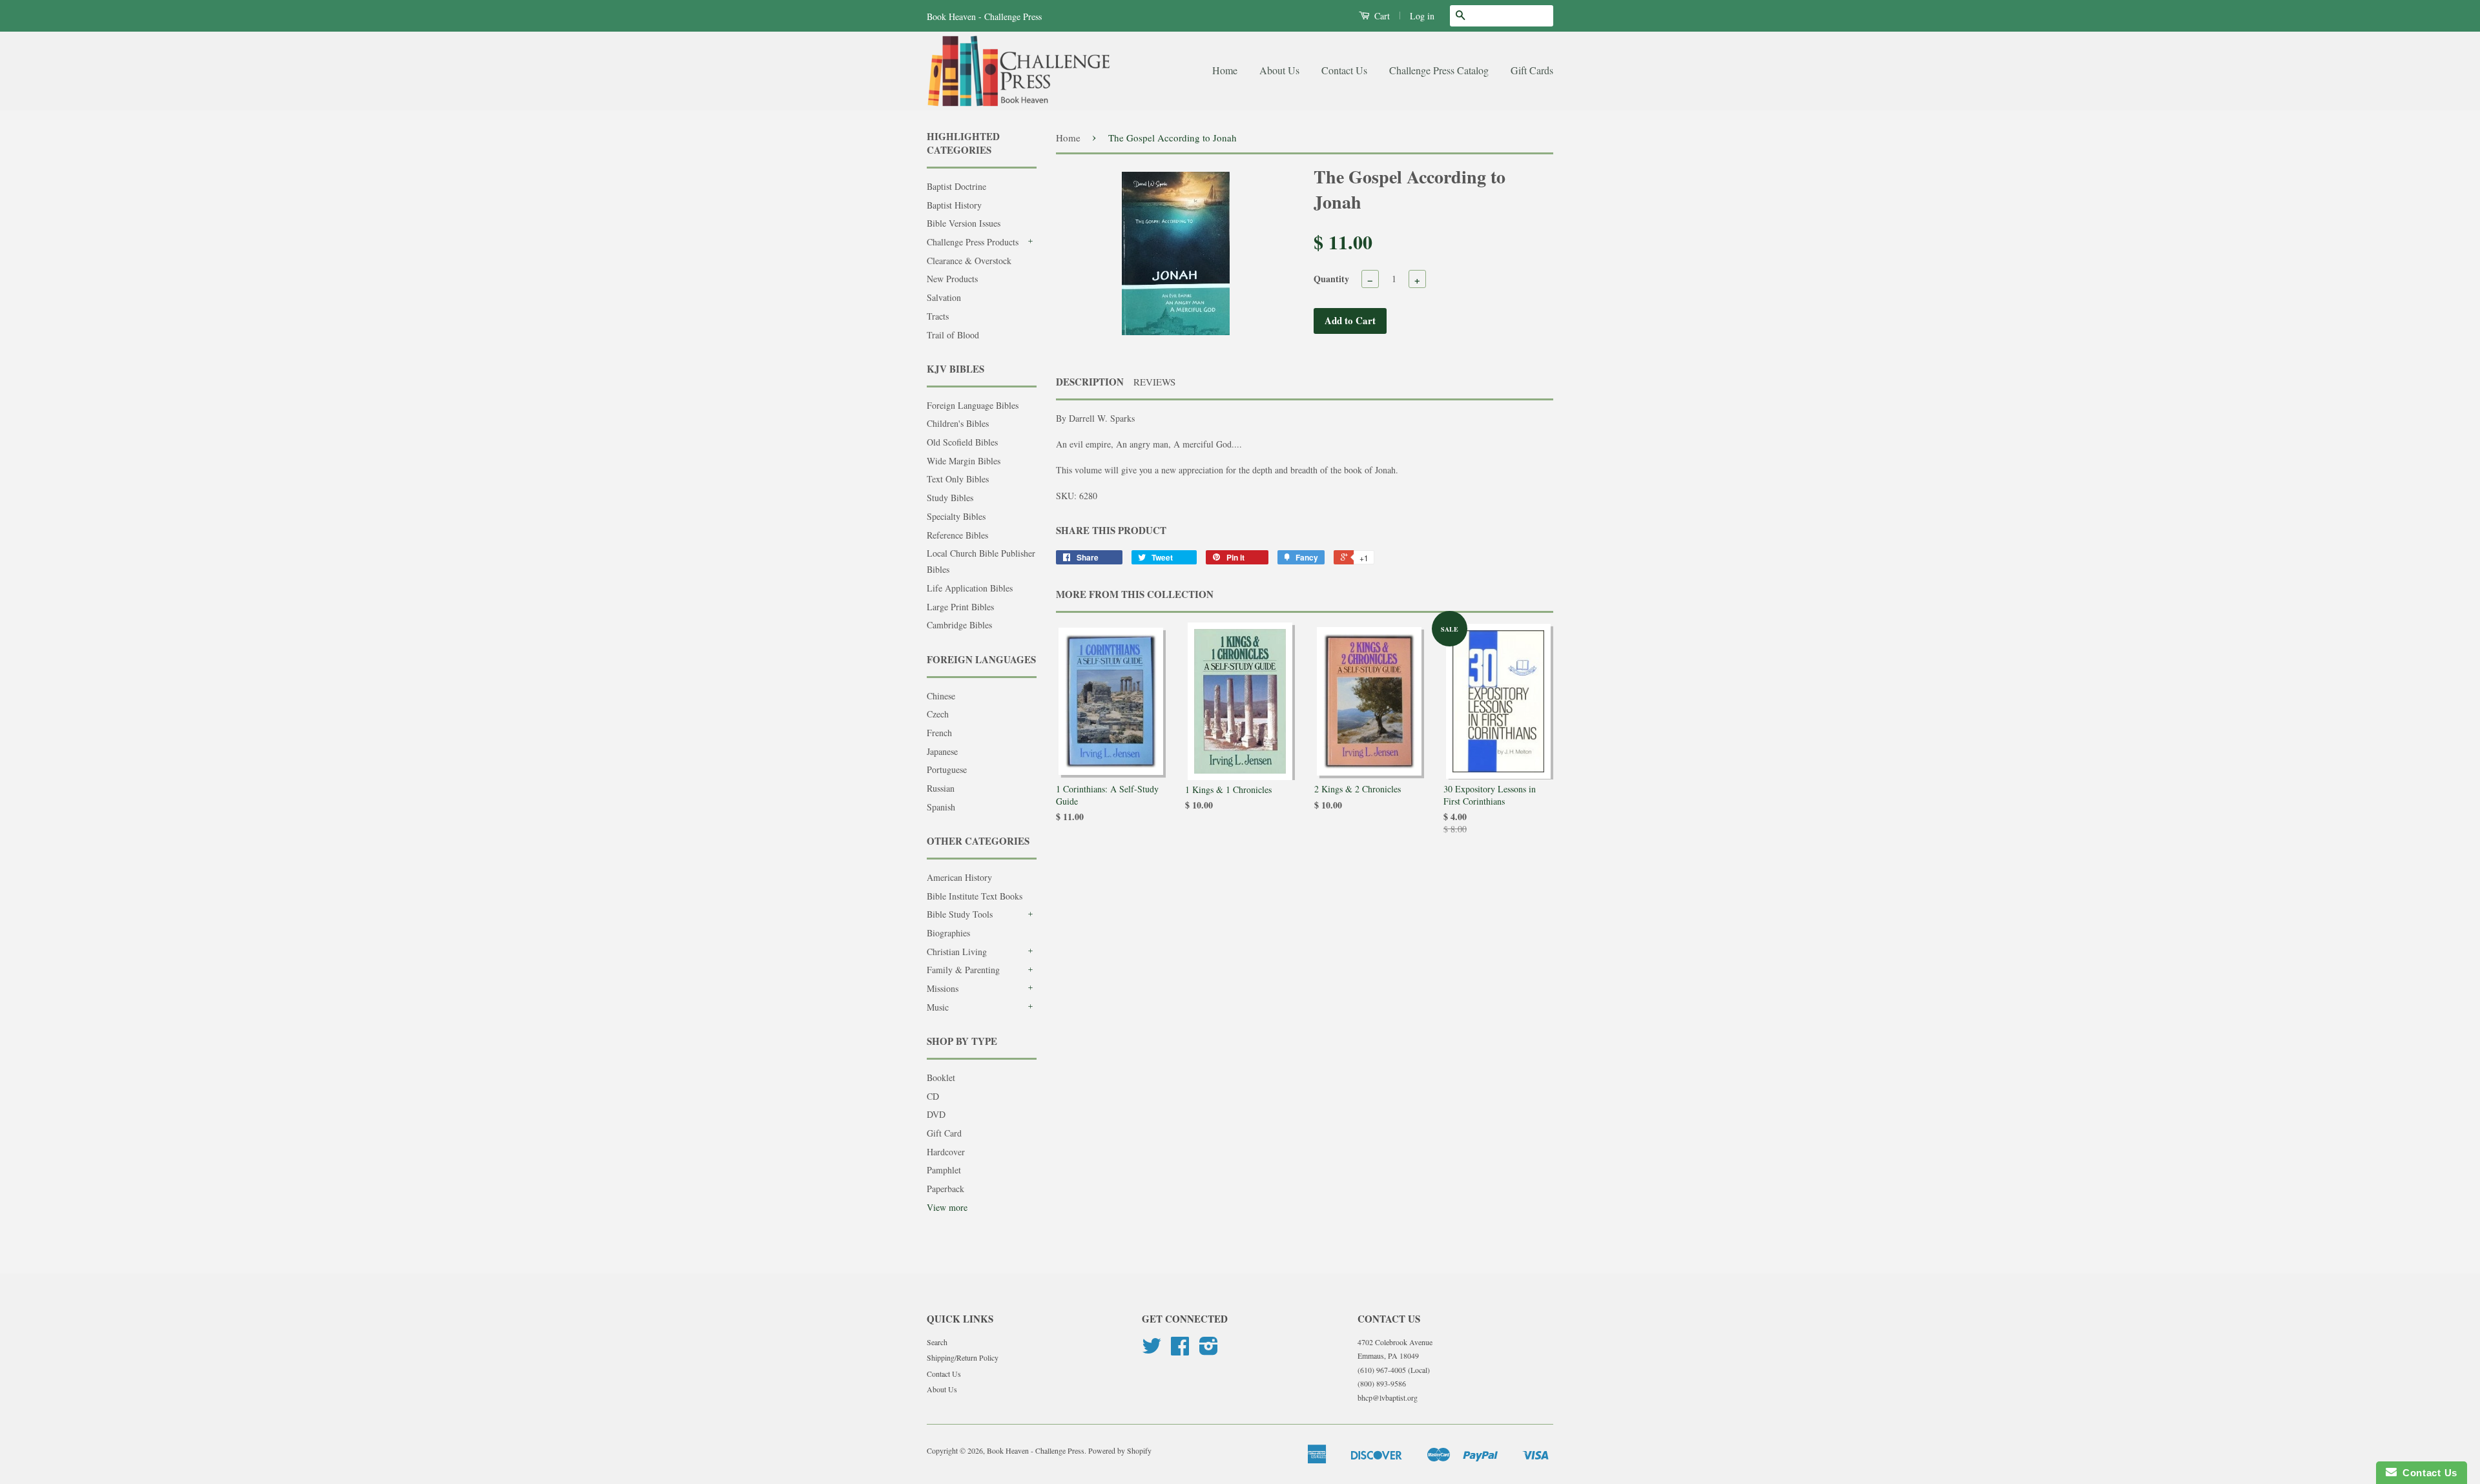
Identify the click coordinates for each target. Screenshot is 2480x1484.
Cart (1381, 16)
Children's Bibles (958, 423)
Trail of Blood (953, 335)
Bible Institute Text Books (975, 896)
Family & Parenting (963, 970)
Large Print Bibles (960, 607)
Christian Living (957, 952)
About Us (1279, 70)
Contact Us (1344, 70)
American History (959, 877)
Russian (941, 788)
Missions (943, 988)
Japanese (942, 751)
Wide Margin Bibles (964, 461)
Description (1090, 382)
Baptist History (954, 205)
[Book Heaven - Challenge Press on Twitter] (1152, 1350)
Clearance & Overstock (969, 261)
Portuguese (947, 769)
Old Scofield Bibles (962, 442)
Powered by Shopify (1120, 1450)
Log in (1422, 16)
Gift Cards (1532, 70)
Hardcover (946, 1152)
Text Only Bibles (958, 479)
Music (938, 1007)
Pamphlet (944, 1170)
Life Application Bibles (970, 588)
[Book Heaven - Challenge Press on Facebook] (1180, 1350)
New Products (952, 279)
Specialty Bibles (956, 516)
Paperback (945, 1189)
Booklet (941, 1077)
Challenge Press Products (973, 242)
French (939, 733)
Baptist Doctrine (956, 186)
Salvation (944, 297)
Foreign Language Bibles (973, 405)
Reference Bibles (957, 535)
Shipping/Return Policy (963, 1357)
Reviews (1154, 382)
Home (1225, 70)
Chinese (941, 696)
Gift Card (944, 1133)
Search (937, 1342)
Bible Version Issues (964, 223)
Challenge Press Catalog (1439, 70)
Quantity (1331, 279)
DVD (936, 1114)
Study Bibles (950, 498)
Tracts (938, 316)
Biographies (948, 933)
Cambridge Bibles (959, 625)
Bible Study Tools (960, 914)
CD (933, 1096)
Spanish (941, 807)
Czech (938, 714)
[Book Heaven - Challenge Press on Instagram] (1209, 1350)
